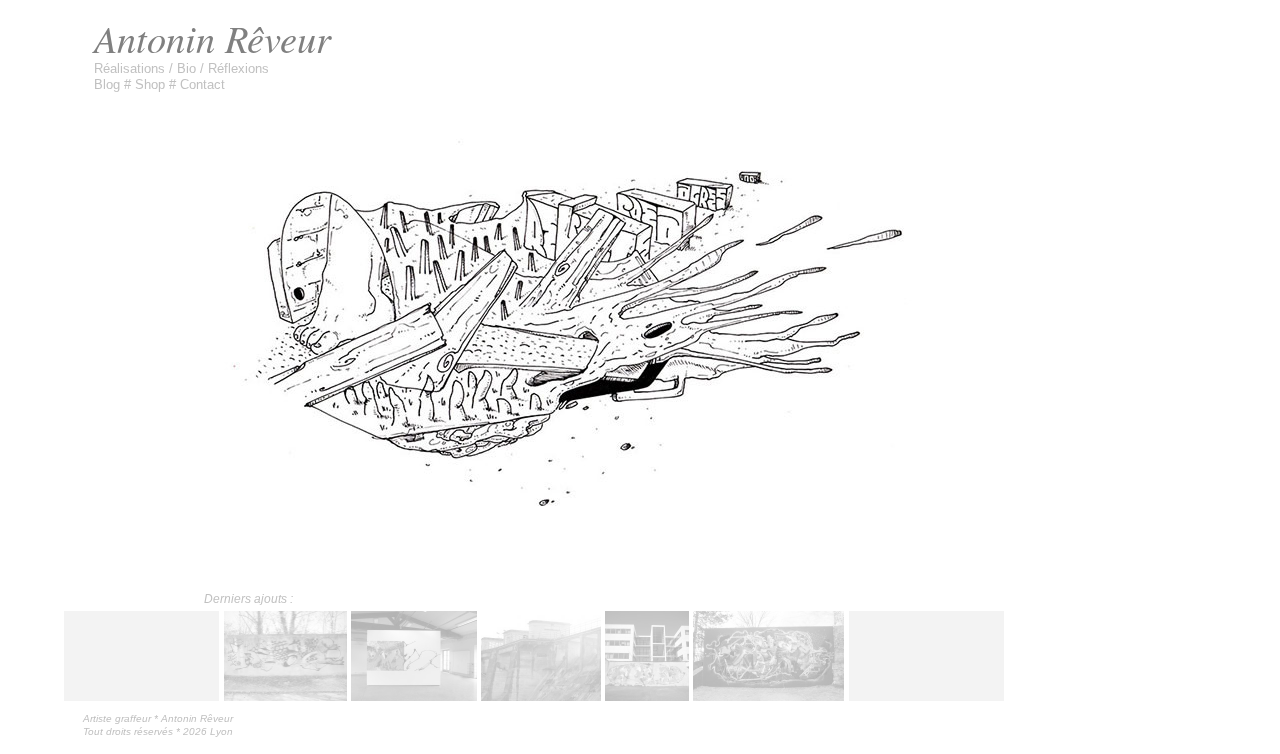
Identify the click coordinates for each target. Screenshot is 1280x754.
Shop (152, 84)
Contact (202, 84)
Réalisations (131, 68)
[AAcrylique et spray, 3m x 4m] (414, 692)
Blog (109, 84)
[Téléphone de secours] (541, 692)
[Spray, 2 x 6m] (286, 692)
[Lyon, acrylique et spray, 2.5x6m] (768, 692)
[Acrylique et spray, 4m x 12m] (647, 692)
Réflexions (238, 68)
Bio (188, 68)
